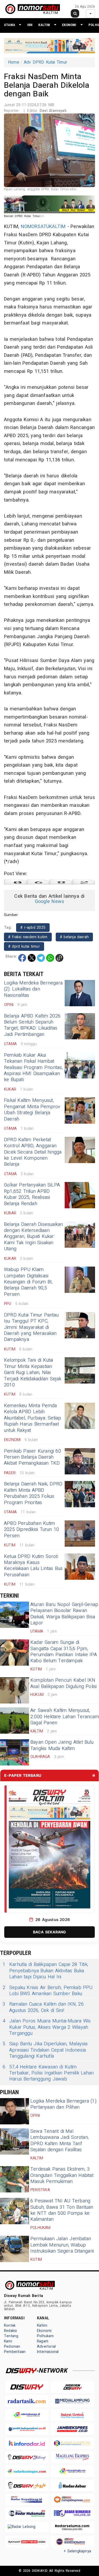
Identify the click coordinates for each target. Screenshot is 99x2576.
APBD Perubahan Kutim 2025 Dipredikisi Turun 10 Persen (31, 1530)
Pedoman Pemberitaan (15, 2349)
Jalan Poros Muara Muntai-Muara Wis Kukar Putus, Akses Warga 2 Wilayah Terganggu (47, 2027)
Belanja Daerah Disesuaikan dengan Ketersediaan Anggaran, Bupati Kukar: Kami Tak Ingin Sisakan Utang (33, 1237)
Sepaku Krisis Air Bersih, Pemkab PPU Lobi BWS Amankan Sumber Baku (48, 1991)
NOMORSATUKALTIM (43, 227)
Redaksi (10, 2331)
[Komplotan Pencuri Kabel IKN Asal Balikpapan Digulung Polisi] (15, 1690)
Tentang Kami (11, 2339)
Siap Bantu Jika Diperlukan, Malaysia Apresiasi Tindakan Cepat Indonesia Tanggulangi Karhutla (45, 2050)
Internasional (48, 2352)
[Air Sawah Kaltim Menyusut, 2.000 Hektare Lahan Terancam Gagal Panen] (15, 1721)
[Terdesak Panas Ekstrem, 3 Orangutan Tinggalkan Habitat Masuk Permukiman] (15, 2179)
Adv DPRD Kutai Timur (45, 62)
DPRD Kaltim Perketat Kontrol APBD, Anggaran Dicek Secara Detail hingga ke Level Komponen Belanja (33, 1152)
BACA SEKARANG (50, 1932)
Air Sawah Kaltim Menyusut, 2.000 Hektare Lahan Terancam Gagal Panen (65, 1717)
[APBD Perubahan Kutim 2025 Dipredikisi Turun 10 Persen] (80, 1534)
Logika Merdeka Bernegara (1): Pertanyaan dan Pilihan (64, 2104)
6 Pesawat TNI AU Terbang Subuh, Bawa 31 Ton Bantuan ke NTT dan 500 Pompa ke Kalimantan (62, 2210)
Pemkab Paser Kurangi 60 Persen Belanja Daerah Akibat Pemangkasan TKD (32, 1457)
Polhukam (45, 2336)
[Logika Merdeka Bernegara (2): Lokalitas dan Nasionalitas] (80, 993)
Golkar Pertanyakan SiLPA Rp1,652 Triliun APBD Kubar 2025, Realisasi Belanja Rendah (32, 1194)
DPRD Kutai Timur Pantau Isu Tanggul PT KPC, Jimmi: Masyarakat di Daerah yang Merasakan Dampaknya (31, 1327)
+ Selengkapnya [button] (77, 2551)
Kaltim (44, 25)
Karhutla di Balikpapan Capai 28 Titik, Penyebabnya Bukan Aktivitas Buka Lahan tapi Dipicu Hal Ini (45, 1971)
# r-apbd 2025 (33, 928)
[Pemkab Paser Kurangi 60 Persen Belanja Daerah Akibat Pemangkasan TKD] (80, 1461)
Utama (10, 25)
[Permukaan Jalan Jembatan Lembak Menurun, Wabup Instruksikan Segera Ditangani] (15, 2249)
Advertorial (46, 2347)
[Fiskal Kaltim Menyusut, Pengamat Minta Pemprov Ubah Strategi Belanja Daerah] (80, 1111)
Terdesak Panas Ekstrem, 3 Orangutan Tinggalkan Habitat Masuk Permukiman (62, 2175)
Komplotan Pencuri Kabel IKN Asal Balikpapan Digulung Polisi (64, 1683)
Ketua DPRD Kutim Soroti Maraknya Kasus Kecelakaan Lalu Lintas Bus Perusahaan (33, 1566)
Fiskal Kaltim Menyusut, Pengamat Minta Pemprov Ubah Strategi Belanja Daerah (32, 1110)
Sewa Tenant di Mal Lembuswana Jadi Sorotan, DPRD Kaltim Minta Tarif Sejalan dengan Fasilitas (60, 2141)
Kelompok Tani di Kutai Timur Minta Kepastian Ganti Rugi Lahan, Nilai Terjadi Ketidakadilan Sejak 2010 (33, 1373)
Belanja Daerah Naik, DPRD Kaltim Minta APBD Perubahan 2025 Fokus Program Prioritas (33, 1493)
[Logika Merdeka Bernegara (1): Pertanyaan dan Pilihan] (15, 2111)
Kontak (10, 2325)
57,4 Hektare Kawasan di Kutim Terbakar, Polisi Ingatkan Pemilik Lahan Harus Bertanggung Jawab (48, 2073)
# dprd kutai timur (24, 946)
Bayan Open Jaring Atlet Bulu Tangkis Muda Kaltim (62, 1745)
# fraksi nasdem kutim (28, 937)
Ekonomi (69, 25)
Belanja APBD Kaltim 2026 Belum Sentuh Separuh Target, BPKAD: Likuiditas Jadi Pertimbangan (32, 1025)
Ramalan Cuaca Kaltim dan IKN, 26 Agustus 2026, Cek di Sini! (43, 2007)
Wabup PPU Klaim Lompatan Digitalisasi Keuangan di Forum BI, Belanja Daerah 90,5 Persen (28, 1282)
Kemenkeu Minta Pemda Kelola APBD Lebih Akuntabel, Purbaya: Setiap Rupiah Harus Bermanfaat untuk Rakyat (32, 1418)
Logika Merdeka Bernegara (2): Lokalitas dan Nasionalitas (33, 989)
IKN (30, 25)
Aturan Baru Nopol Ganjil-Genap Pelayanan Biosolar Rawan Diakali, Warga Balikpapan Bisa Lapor (64, 1614)
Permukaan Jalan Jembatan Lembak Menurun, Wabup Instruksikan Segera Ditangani (62, 2245)
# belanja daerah (74, 937)
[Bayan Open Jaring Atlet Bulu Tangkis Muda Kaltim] (15, 1752)
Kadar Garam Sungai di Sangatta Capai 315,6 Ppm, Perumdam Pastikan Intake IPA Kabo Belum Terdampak (64, 1652)
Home (14, 62)
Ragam (43, 2341)
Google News (49, 902)
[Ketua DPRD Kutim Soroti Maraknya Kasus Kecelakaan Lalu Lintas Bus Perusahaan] (80, 1567)
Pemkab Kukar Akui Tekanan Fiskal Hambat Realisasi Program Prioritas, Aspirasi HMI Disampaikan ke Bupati (33, 1068)
